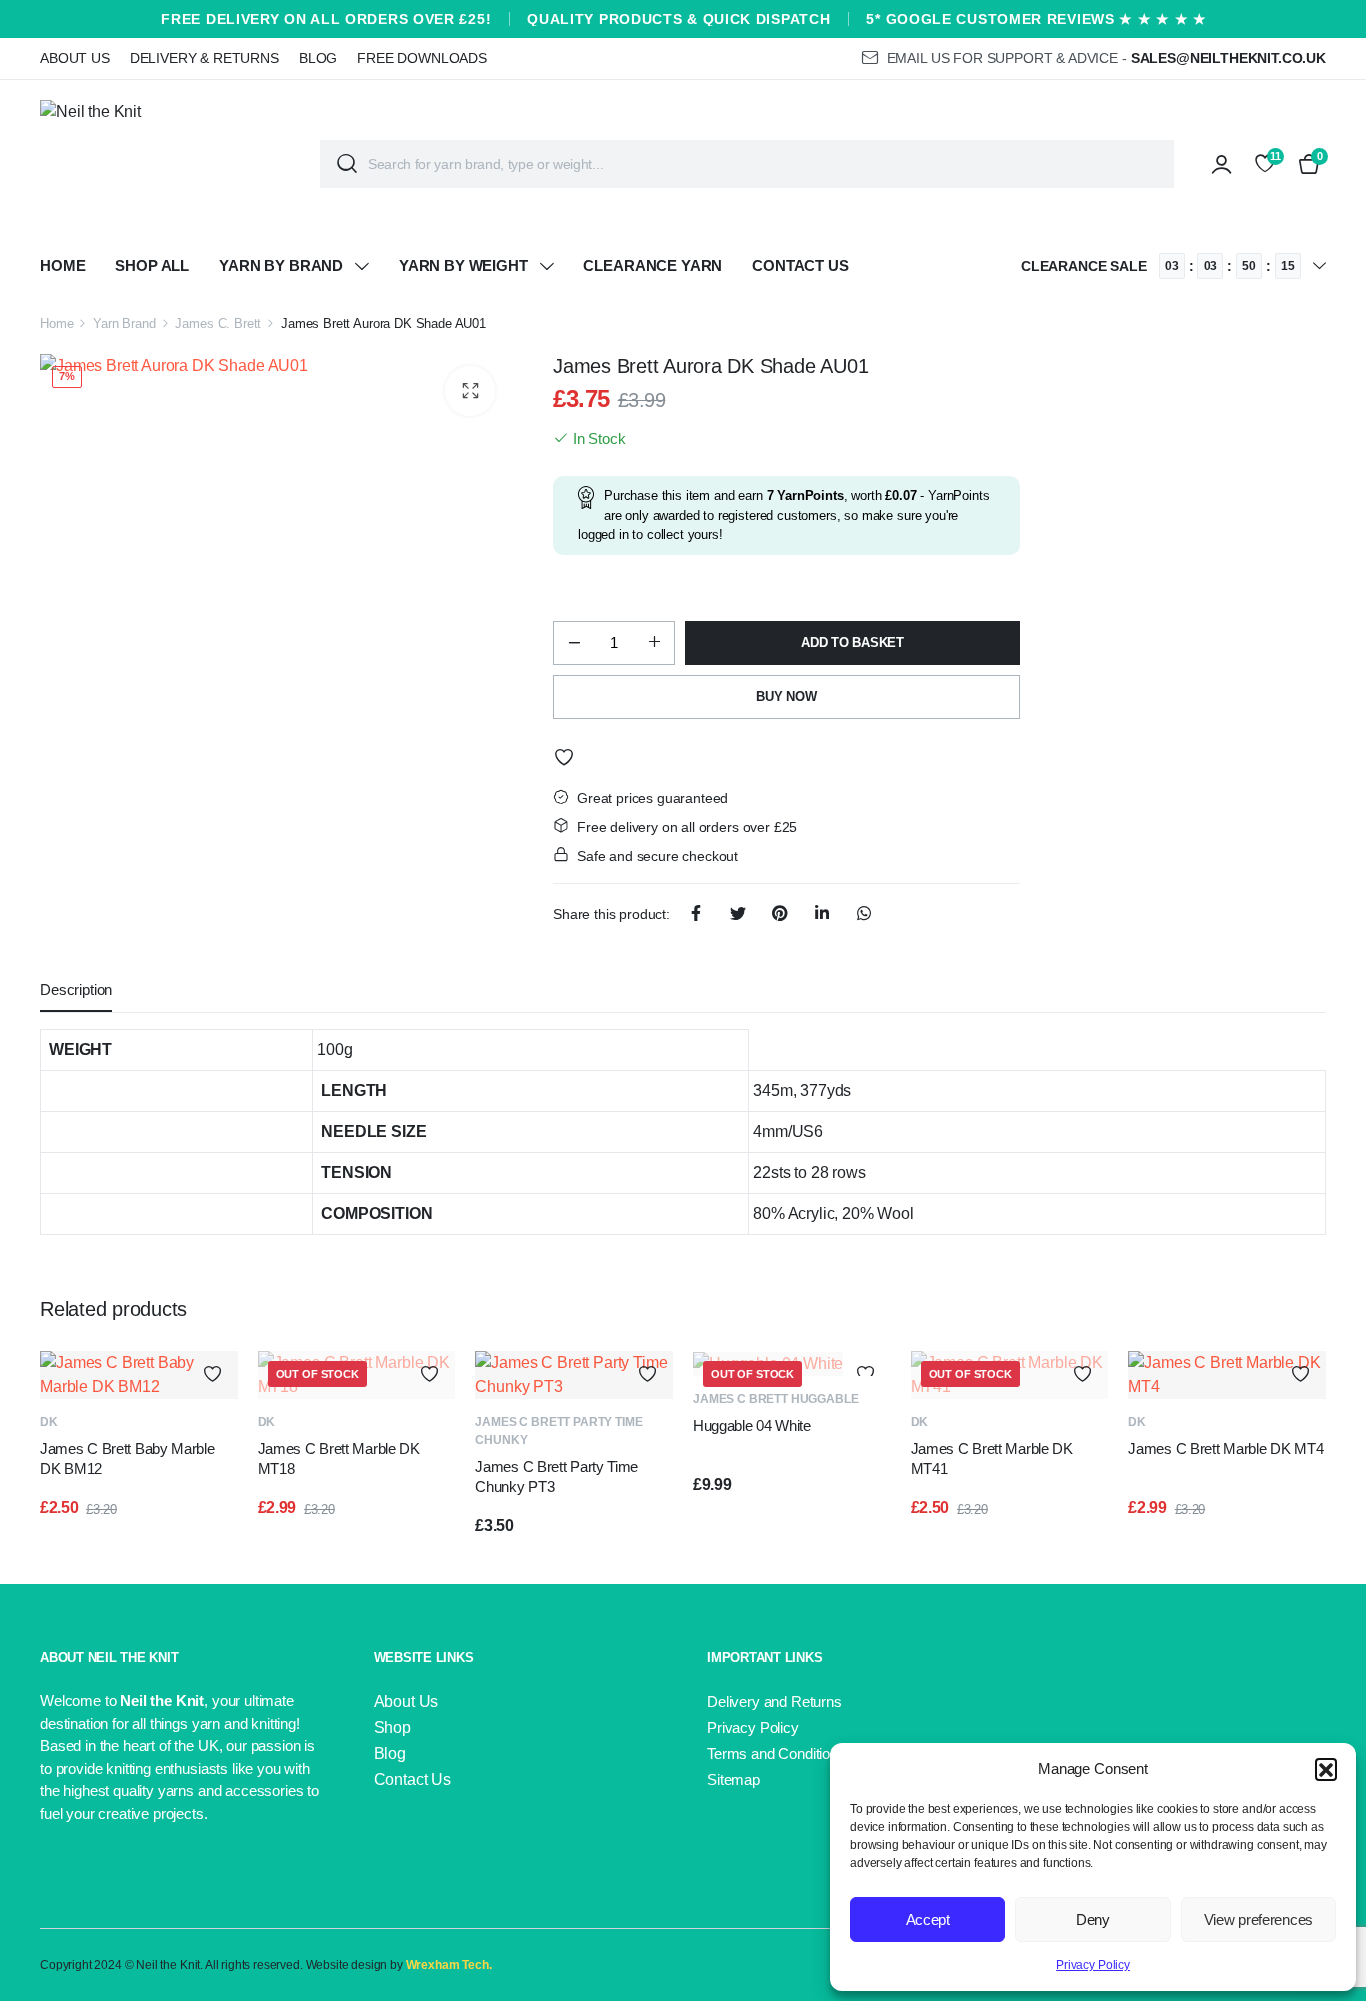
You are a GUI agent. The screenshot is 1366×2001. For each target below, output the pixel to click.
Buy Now (786, 696)
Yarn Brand (124, 323)
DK (49, 1422)
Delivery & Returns (204, 58)
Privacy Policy (1093, 1965)
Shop (392, 1727)
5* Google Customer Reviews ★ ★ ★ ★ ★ (1036, 19)
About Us (75, 58)
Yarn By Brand (281, 265)
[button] (1326, 1769)
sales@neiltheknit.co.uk (1228, 58)
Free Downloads (422, 58)
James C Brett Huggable (775, 1399)
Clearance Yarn (652, 265)
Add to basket (852, 642)
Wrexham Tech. (449, 1965)
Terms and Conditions (776, 1753)
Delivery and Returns (774, 1701)
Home (62, 265)
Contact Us (800, 265)
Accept (928, 1919)
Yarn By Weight (463, 265)
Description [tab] (76, 989)
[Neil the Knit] (165, 164)
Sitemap (733, 1779)
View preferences (1258, 1919)
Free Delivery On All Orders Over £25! (326, 19)
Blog (318, 58)
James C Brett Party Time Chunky (558, 1431)
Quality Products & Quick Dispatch (678, 19)
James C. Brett (218, 323)
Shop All (152, 265)
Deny (1093, 1919)
